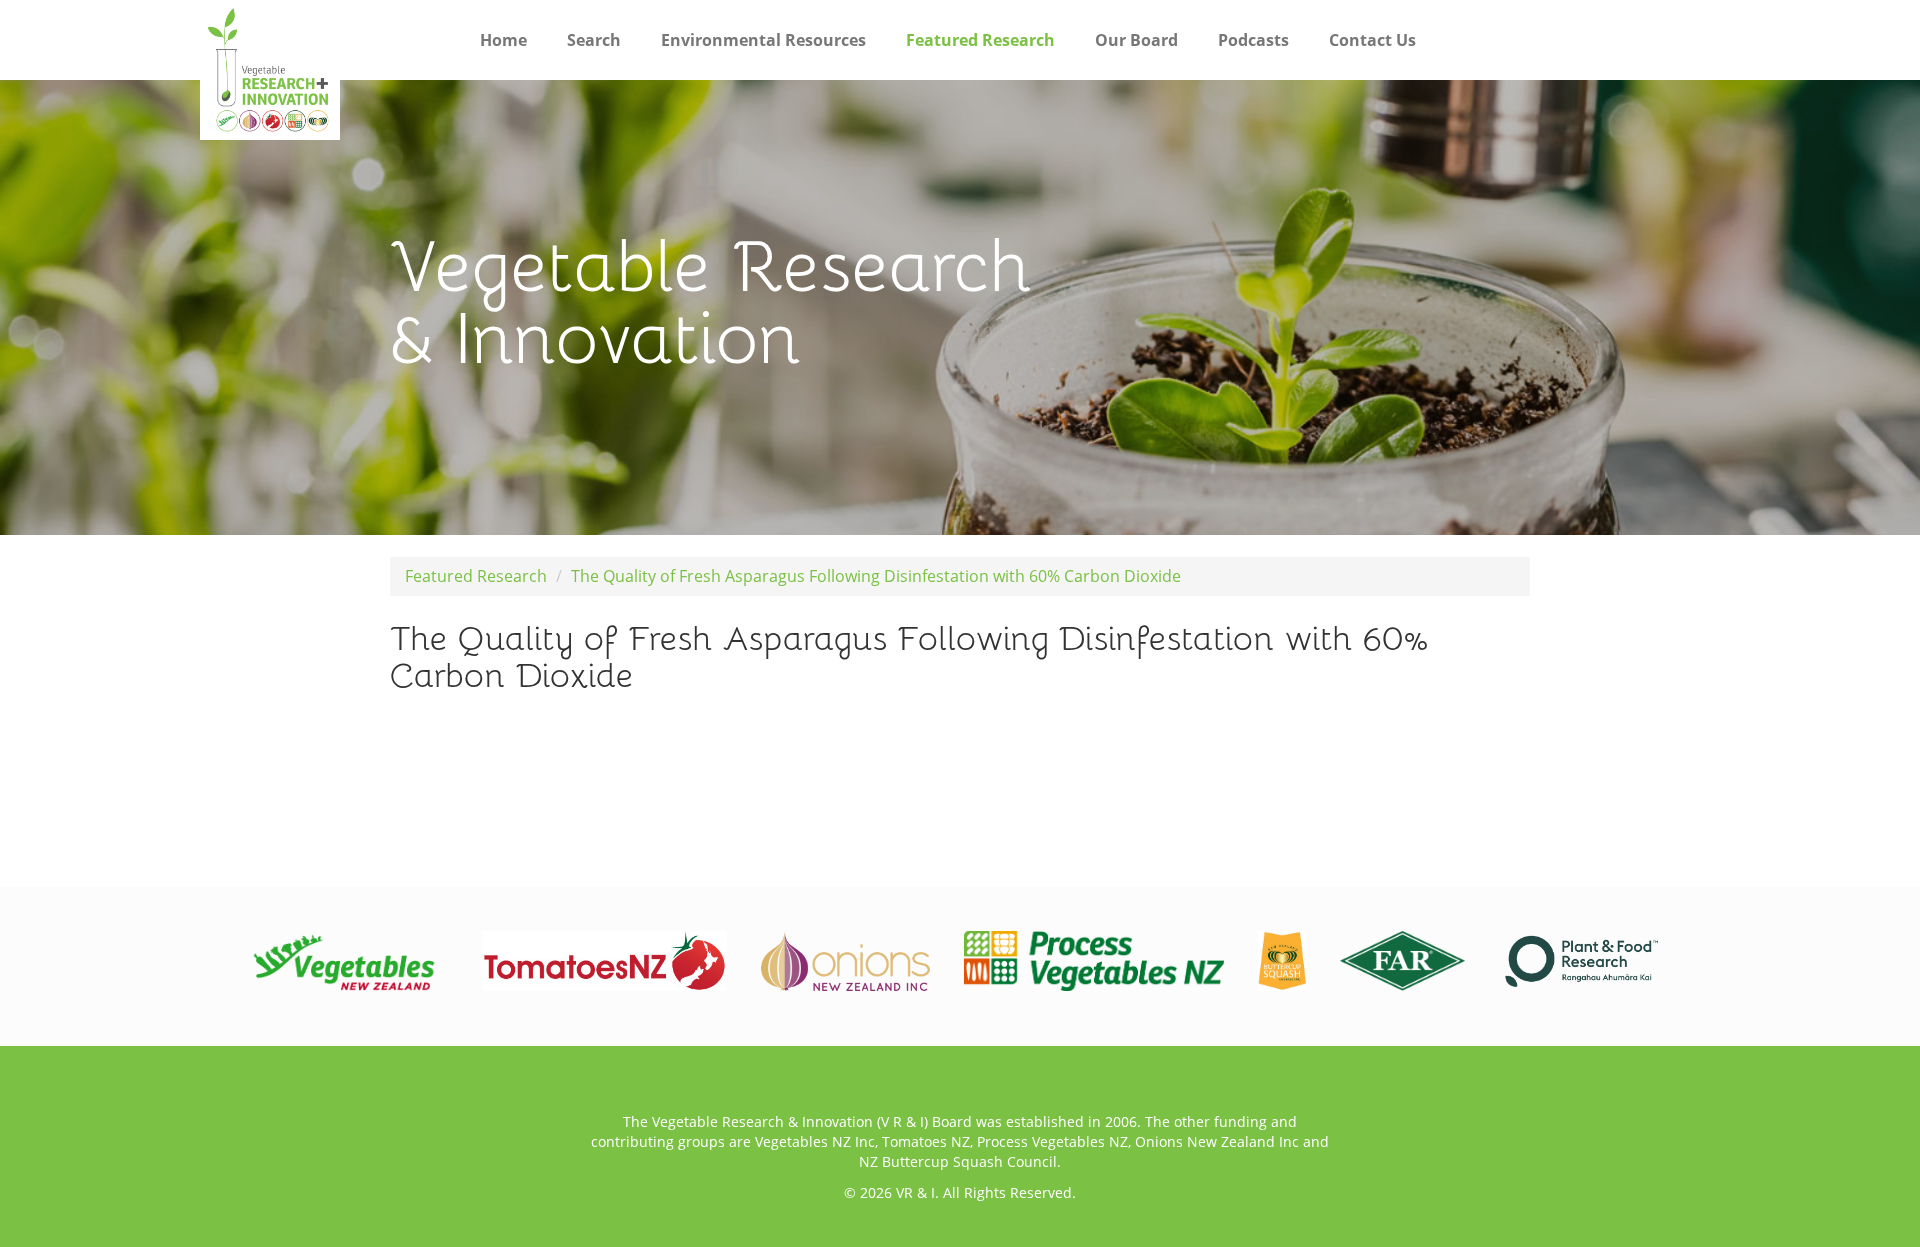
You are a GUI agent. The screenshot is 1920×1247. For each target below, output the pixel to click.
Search (594, 40)
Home (503, 40)
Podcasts (1253, 40)
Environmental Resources (763, 40)
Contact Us (1372, 40)
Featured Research (980, 40)
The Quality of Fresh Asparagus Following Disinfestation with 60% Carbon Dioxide (876, 576)
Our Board (1136, 40)
